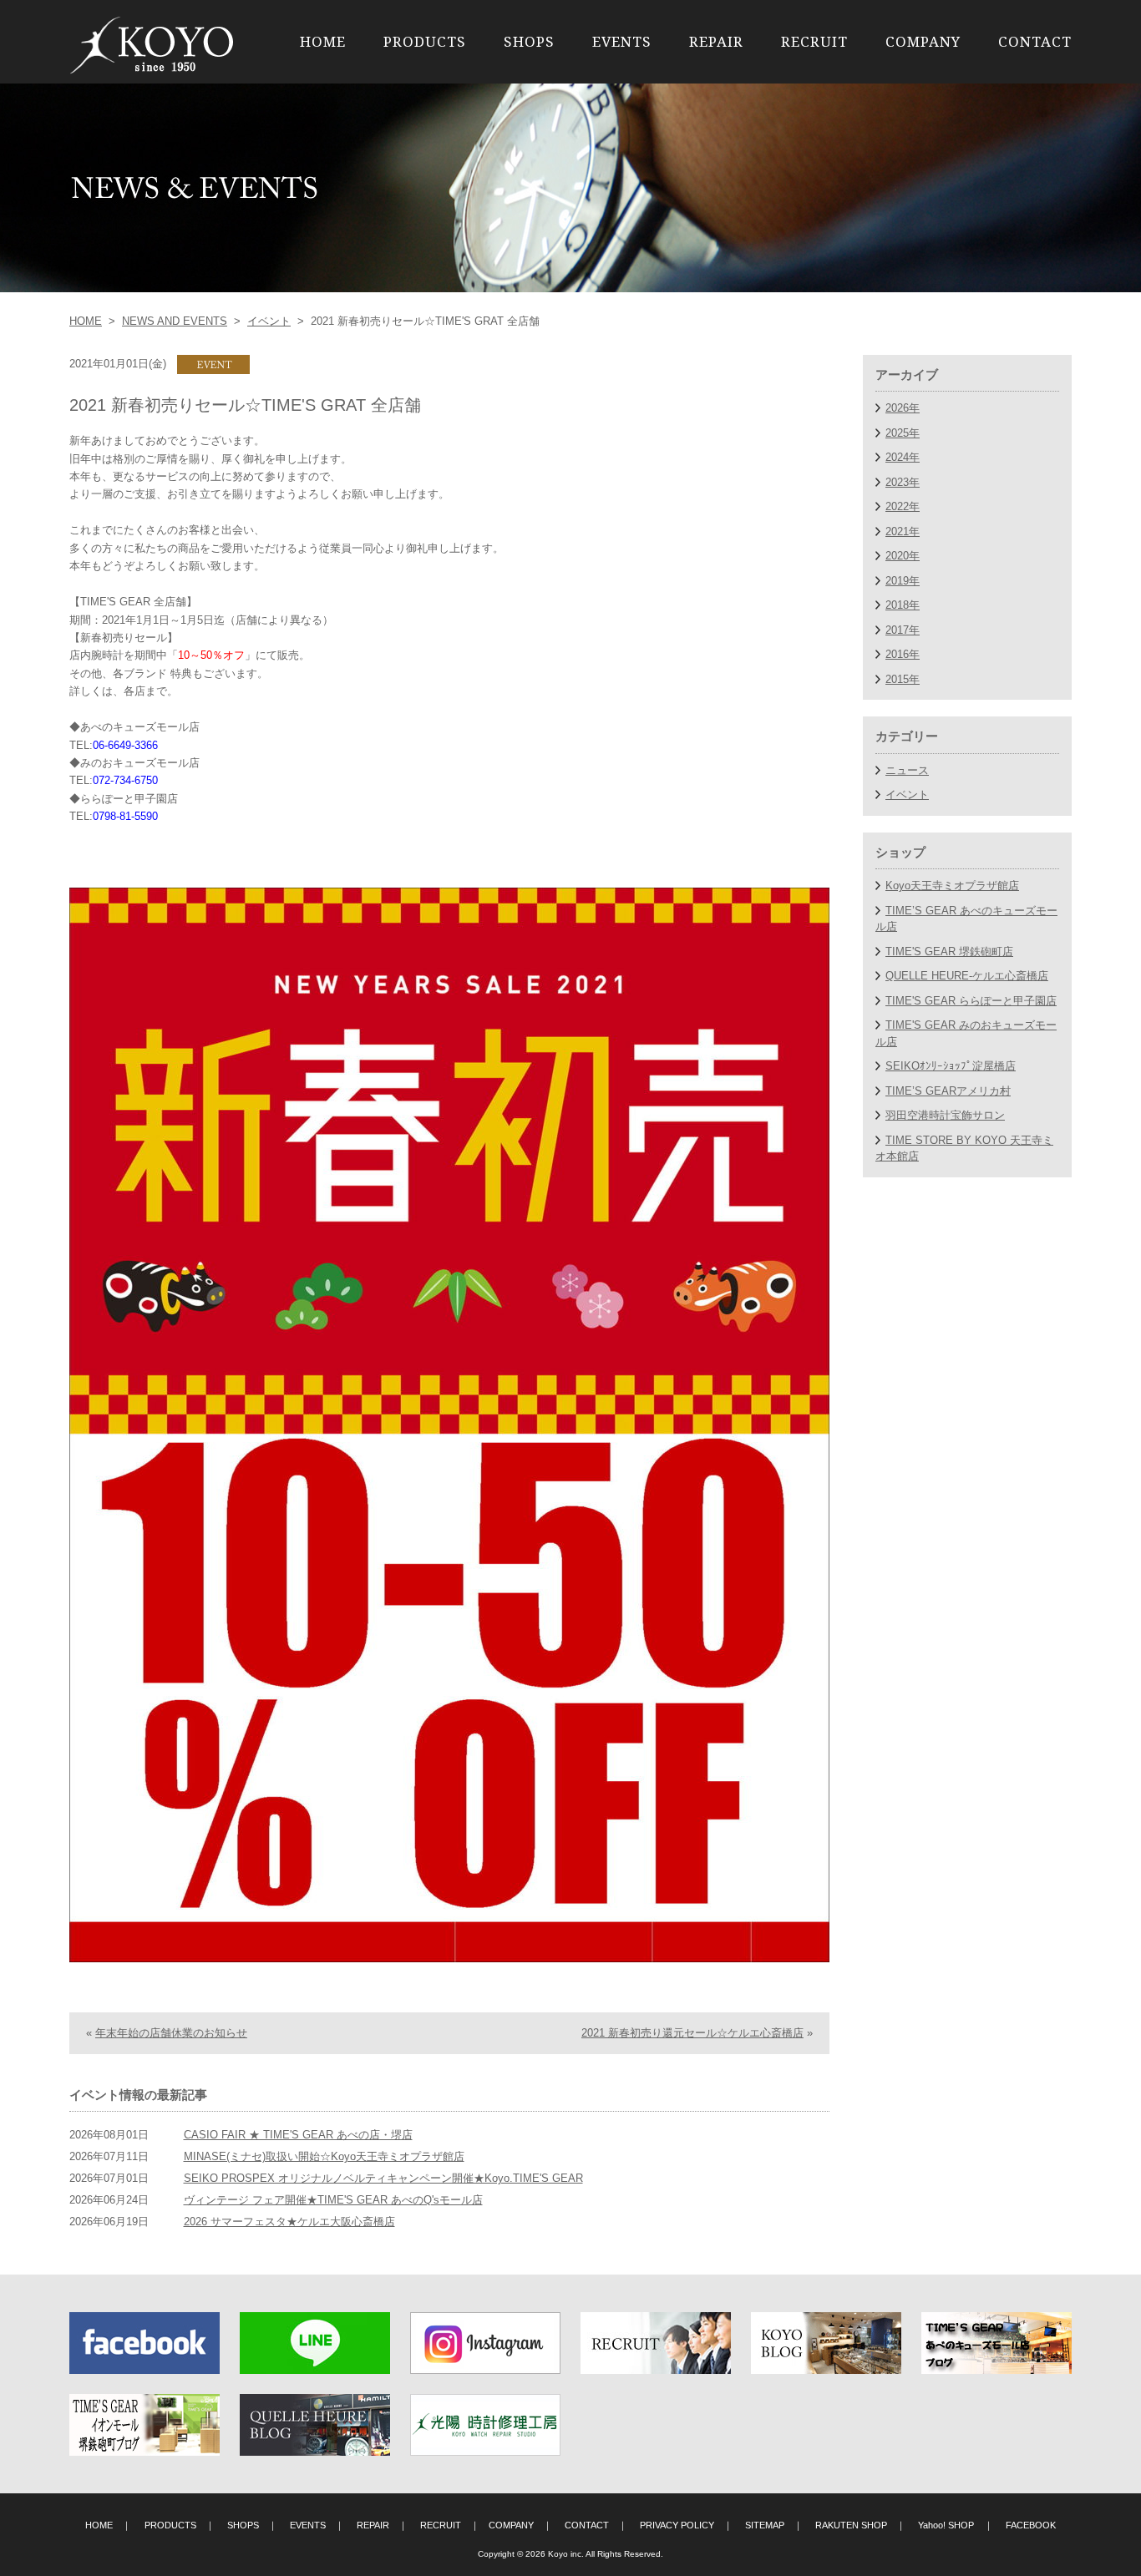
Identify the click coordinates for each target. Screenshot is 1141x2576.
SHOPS (529, 41)
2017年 (903, 630)
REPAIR (716, 41)
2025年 (903, 433)
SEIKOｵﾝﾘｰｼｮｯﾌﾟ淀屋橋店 (951, 1066)
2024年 (903, 457)
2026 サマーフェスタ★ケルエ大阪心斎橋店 (289, 2222)
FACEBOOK (1031, 2525)
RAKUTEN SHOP (851, 2525)
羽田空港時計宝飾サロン (945, 1115)
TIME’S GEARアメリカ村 (948, 1091)
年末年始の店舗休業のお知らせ (171, 2033)
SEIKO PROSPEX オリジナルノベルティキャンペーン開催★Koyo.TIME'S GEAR (383, 2178)
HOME (323, 41)
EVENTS (622, 41)
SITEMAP (765, 2525)
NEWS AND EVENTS (175, 321)
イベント (269, 321)
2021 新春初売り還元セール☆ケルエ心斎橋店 (692, 2033)
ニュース (907, 770)
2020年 (903, 556)
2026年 (903, 408)
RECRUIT (814, 41)
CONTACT (1035, 41)
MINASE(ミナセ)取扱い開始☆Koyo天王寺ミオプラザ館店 (324, 2156)
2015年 (903, 679)
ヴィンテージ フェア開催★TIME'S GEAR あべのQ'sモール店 (333, 2200)
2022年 (903, 506)
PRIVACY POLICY (677, 2525)
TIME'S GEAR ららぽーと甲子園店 (971, 1001)
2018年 (903, 605)
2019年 (903, 581)
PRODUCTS (425, 41)
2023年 (903, 482)
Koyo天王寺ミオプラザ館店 (952, 886)
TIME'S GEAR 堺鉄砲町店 (949, 951)
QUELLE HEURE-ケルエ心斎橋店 (967, 976)
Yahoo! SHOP (946, 2525)
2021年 (903, 531)
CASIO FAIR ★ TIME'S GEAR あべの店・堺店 (298, 2135)
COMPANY (923, 41)
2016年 (903, 654)
